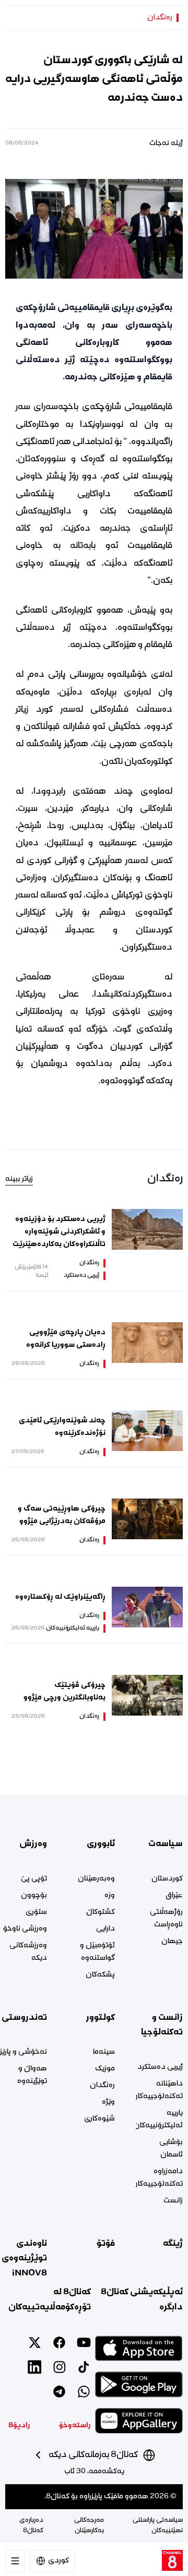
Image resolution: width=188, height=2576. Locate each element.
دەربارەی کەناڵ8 (31, 2526)
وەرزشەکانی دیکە (28, 1952)
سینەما (104, 2052)
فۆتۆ (106, 2244)
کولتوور (101, 2018)
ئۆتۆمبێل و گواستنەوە (97, 1952)
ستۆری (36, 1912)
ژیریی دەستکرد (81, 1276)
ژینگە (173, 2244)
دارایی (105, 1929)
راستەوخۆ (75, 2426)
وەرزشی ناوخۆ (25, 1929)
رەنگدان (160, 18)
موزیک (105, 2069)
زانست (173, 2201)
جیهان (172, 1942)
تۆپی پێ (34, 1879)
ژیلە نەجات (166, 143)
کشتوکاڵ (101, 1912)
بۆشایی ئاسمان (171, 2149)
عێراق (174, 1896)
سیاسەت (166, 1844)
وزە (110, 1896)
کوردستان (167, 1879)
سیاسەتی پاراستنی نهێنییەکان (158, 2526)
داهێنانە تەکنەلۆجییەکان (159, 2090)
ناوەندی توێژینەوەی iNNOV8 (24, 2259)
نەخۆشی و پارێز (23, 2052)
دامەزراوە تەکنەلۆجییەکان (159, 2178)
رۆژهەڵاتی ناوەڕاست (166, 1919)
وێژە (108, 2102)
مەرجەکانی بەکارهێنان (89, 2526)
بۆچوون (34, 1896)
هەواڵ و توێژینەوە (32, 2075)
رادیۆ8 (19, 2426)
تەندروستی (24, 2018)
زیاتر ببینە (19, 1179)
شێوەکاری (99, 2119)
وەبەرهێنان (96, 1879)
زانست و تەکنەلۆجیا (162, 2025)
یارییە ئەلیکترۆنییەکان (73, 1628)
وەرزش (33, 1844)
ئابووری (101, 1844)
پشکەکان (100, 1975)
